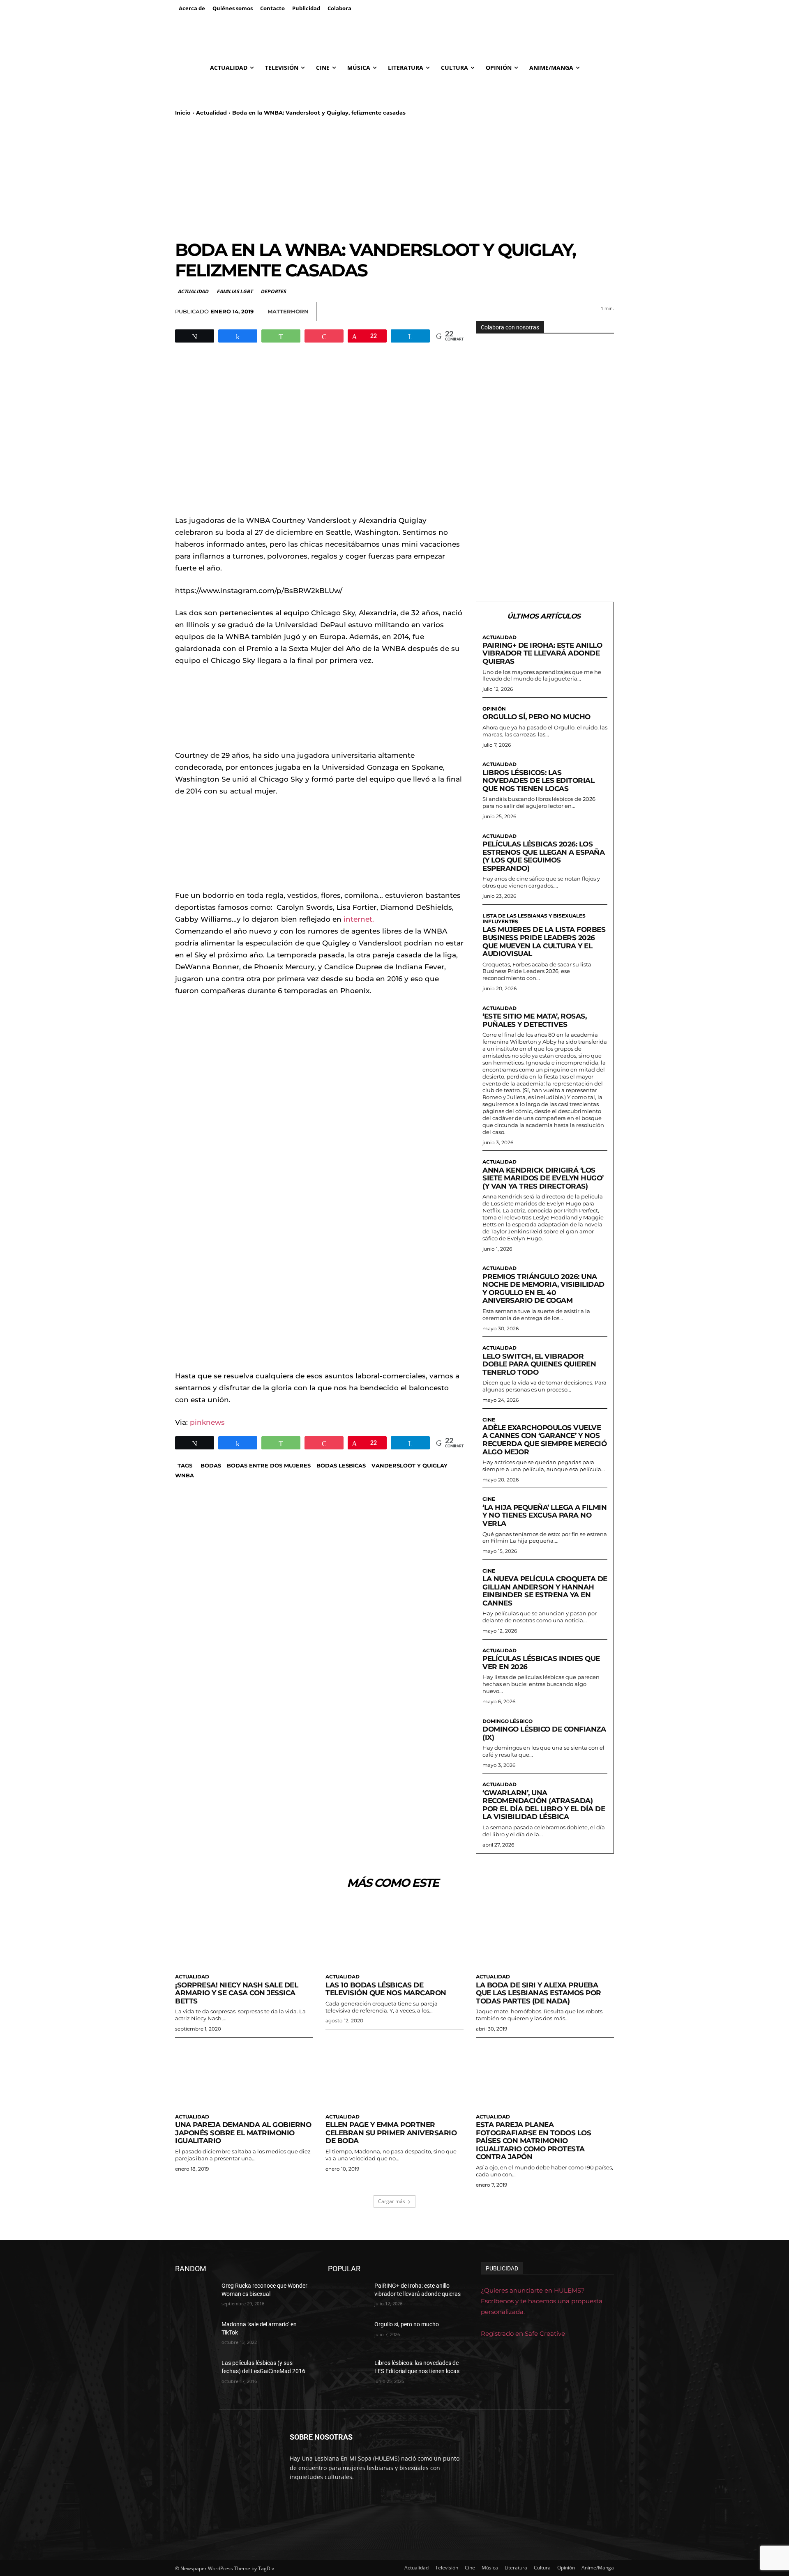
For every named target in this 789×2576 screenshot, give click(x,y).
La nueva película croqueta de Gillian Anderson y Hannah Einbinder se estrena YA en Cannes (545, 1591)
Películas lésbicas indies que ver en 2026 (541, 1663)
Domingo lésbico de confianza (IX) (544, 1733)
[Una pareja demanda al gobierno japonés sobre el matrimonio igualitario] (244, 2075)
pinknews (207, 1422)
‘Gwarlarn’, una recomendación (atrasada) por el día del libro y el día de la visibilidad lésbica (544, 1805)
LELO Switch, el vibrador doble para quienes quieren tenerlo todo (539, 1364)
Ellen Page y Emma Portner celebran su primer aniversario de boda (391, 2133)
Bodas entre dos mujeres (269, 1465)
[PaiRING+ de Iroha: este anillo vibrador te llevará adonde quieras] (348, 2296)
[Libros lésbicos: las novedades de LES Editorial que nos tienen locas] (348, 2373)
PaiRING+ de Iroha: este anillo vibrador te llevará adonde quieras (542, 653)
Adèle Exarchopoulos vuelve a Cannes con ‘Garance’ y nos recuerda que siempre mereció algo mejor (544, 1440)
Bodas (211, 1465)
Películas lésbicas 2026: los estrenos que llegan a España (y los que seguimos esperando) (543, 856)
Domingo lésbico (508, 1721)
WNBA (185, 1475)
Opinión (494, 709)
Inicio (183, 113)
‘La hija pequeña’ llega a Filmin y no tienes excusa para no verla (544, 1515)
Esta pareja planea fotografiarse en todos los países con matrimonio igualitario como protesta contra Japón (533, 2141)
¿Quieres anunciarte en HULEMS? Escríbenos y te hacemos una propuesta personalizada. (542, 2301)
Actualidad (211, 113)
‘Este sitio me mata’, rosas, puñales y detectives (534, 1020)
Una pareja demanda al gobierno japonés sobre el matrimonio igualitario (243, 2133)
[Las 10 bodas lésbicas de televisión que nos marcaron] (394, 1935)
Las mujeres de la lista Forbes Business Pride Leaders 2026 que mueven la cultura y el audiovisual (544, 942)
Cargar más (392, 2201)
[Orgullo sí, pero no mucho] (348, 2334)
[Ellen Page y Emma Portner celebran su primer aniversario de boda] (394, 2075)
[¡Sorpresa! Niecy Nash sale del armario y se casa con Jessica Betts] (244, 1935)
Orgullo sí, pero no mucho (536, 717)
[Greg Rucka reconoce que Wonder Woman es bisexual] (195, 2296)
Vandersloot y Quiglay (409, 1465)
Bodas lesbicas (341, 1465)
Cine (489, 1420)
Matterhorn (288, 311)
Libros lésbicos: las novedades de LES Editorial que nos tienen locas (538, 781)
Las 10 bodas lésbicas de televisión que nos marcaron (386, 1989)
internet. (358, 919)
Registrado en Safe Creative (523, 2333)
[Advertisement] (394, 178)
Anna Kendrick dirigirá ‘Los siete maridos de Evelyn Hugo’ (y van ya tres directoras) (543, 1178)
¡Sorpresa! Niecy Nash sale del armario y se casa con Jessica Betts (236, 1993)
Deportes (273, 291)
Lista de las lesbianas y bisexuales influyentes (534, 919)
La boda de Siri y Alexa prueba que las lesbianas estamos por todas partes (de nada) (539, 1993)
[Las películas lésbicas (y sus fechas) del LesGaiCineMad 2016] (195, 2373)
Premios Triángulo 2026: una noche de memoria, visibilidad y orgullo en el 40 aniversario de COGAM (543, 1289)
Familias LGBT (234, 291)
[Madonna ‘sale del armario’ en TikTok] (195, 2334)
